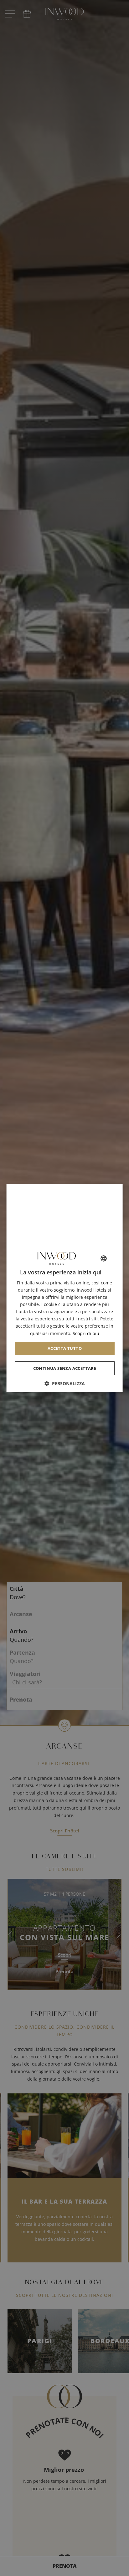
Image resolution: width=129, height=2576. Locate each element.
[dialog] (65, 1288)
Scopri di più (86, 1333)
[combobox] (103, 1258)
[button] (65, 1383)
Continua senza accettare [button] (64, 1368)
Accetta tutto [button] (64, 1348)
